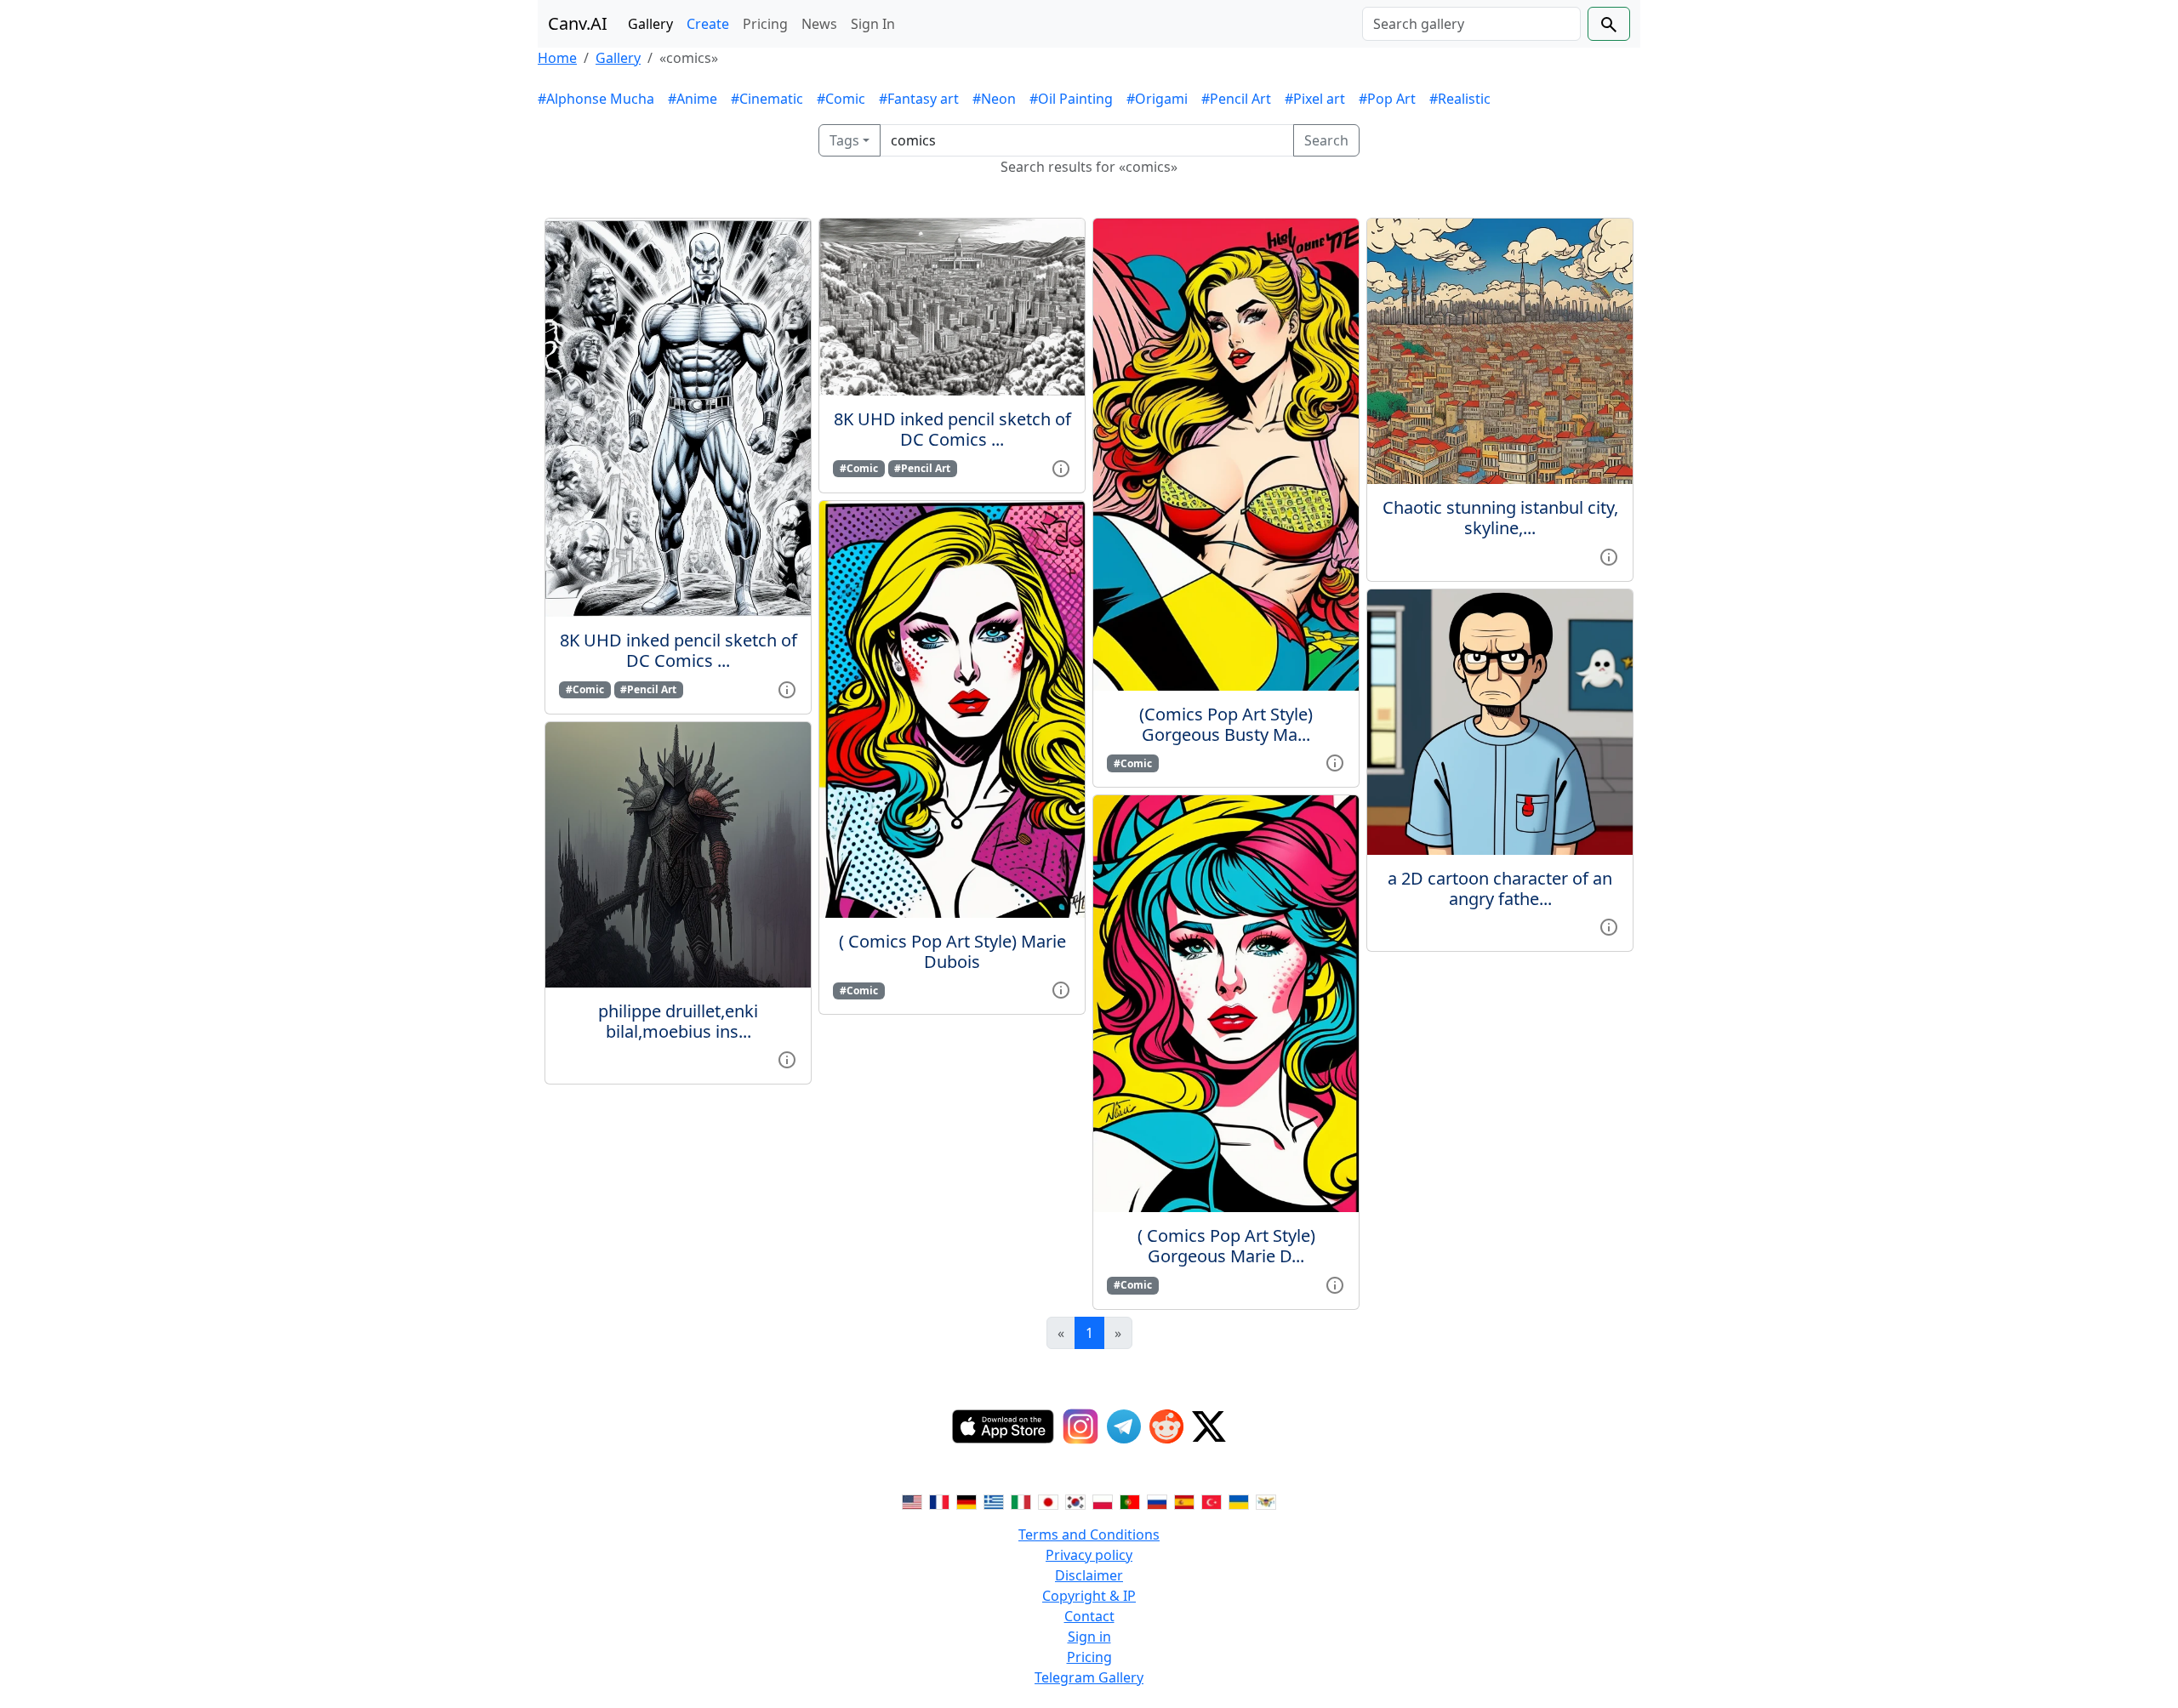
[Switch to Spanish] (1184, 1500)
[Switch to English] (912, 1500)
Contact (1089, 1616)
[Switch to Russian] (1157, 1500)
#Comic (841, 99)
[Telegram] (1124, 1426)
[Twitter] (1209, 1426)
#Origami (1157, 99)
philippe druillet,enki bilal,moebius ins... (678, 1021)
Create (708, 24)
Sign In (873, 24)
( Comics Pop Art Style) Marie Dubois (952, 951)
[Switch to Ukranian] (1239, 1500)
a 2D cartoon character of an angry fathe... (1500, 888)
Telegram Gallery (1089, 1677)
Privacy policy (1089, 1555)
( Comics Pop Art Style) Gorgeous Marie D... (1226, 1246)
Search (1326, 140)
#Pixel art (1315, 99)
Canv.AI (578, 23)
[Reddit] (1166, 1426)
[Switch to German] (966, 1500)
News (819, 24)
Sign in (1089, 1637)
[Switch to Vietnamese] (1266, 1500)
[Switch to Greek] (994, 1500)
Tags (844, 140)
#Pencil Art (1236, 99)
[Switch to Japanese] (1048, 1500)
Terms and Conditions (1089, 1534)
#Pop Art (1387, 99)
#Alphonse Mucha (596, 99)
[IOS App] (1003, 1426)
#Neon (994, 99)
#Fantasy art (919, 99)
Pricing (765, 24)
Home (557, 58)
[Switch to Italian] (1021, 1500)
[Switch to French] (939, 1500)
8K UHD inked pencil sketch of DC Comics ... (678, 650)
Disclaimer (1089, 1575)
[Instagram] (1080, 1426)
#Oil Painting (1071, 99)
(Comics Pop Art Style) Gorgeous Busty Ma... (1226, 724)
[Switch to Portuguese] (1130, 1500)
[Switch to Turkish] (1212, 1500)
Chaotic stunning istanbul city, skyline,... (1500, 518)
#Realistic (1460, 99)
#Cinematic (767, 99)
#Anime (693, 99)
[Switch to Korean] (1075, 1500)
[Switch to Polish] (1103, 1500)
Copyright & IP (1089, 1596)
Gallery (650, 24)
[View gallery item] (787, 688)
